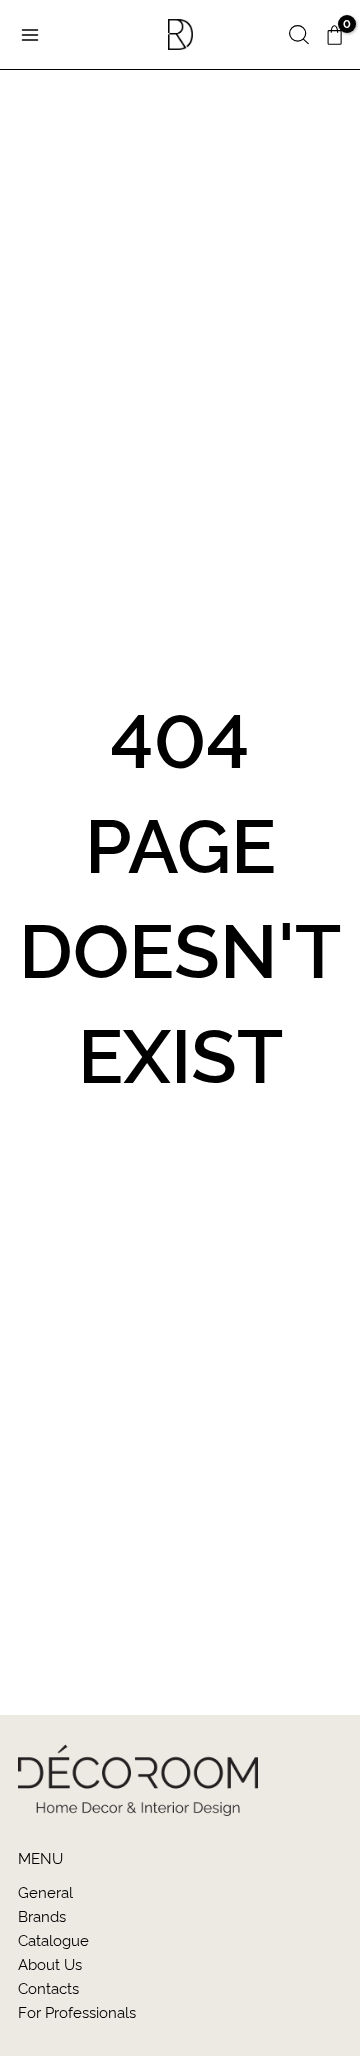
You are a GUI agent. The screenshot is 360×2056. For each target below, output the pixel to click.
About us (50, 1963)
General (45, 1891)
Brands (42, 1915)
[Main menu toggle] (30, 34)
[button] (299, 35)
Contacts (48, 1987)
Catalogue (53, 1939)
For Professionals (77, 2011)
